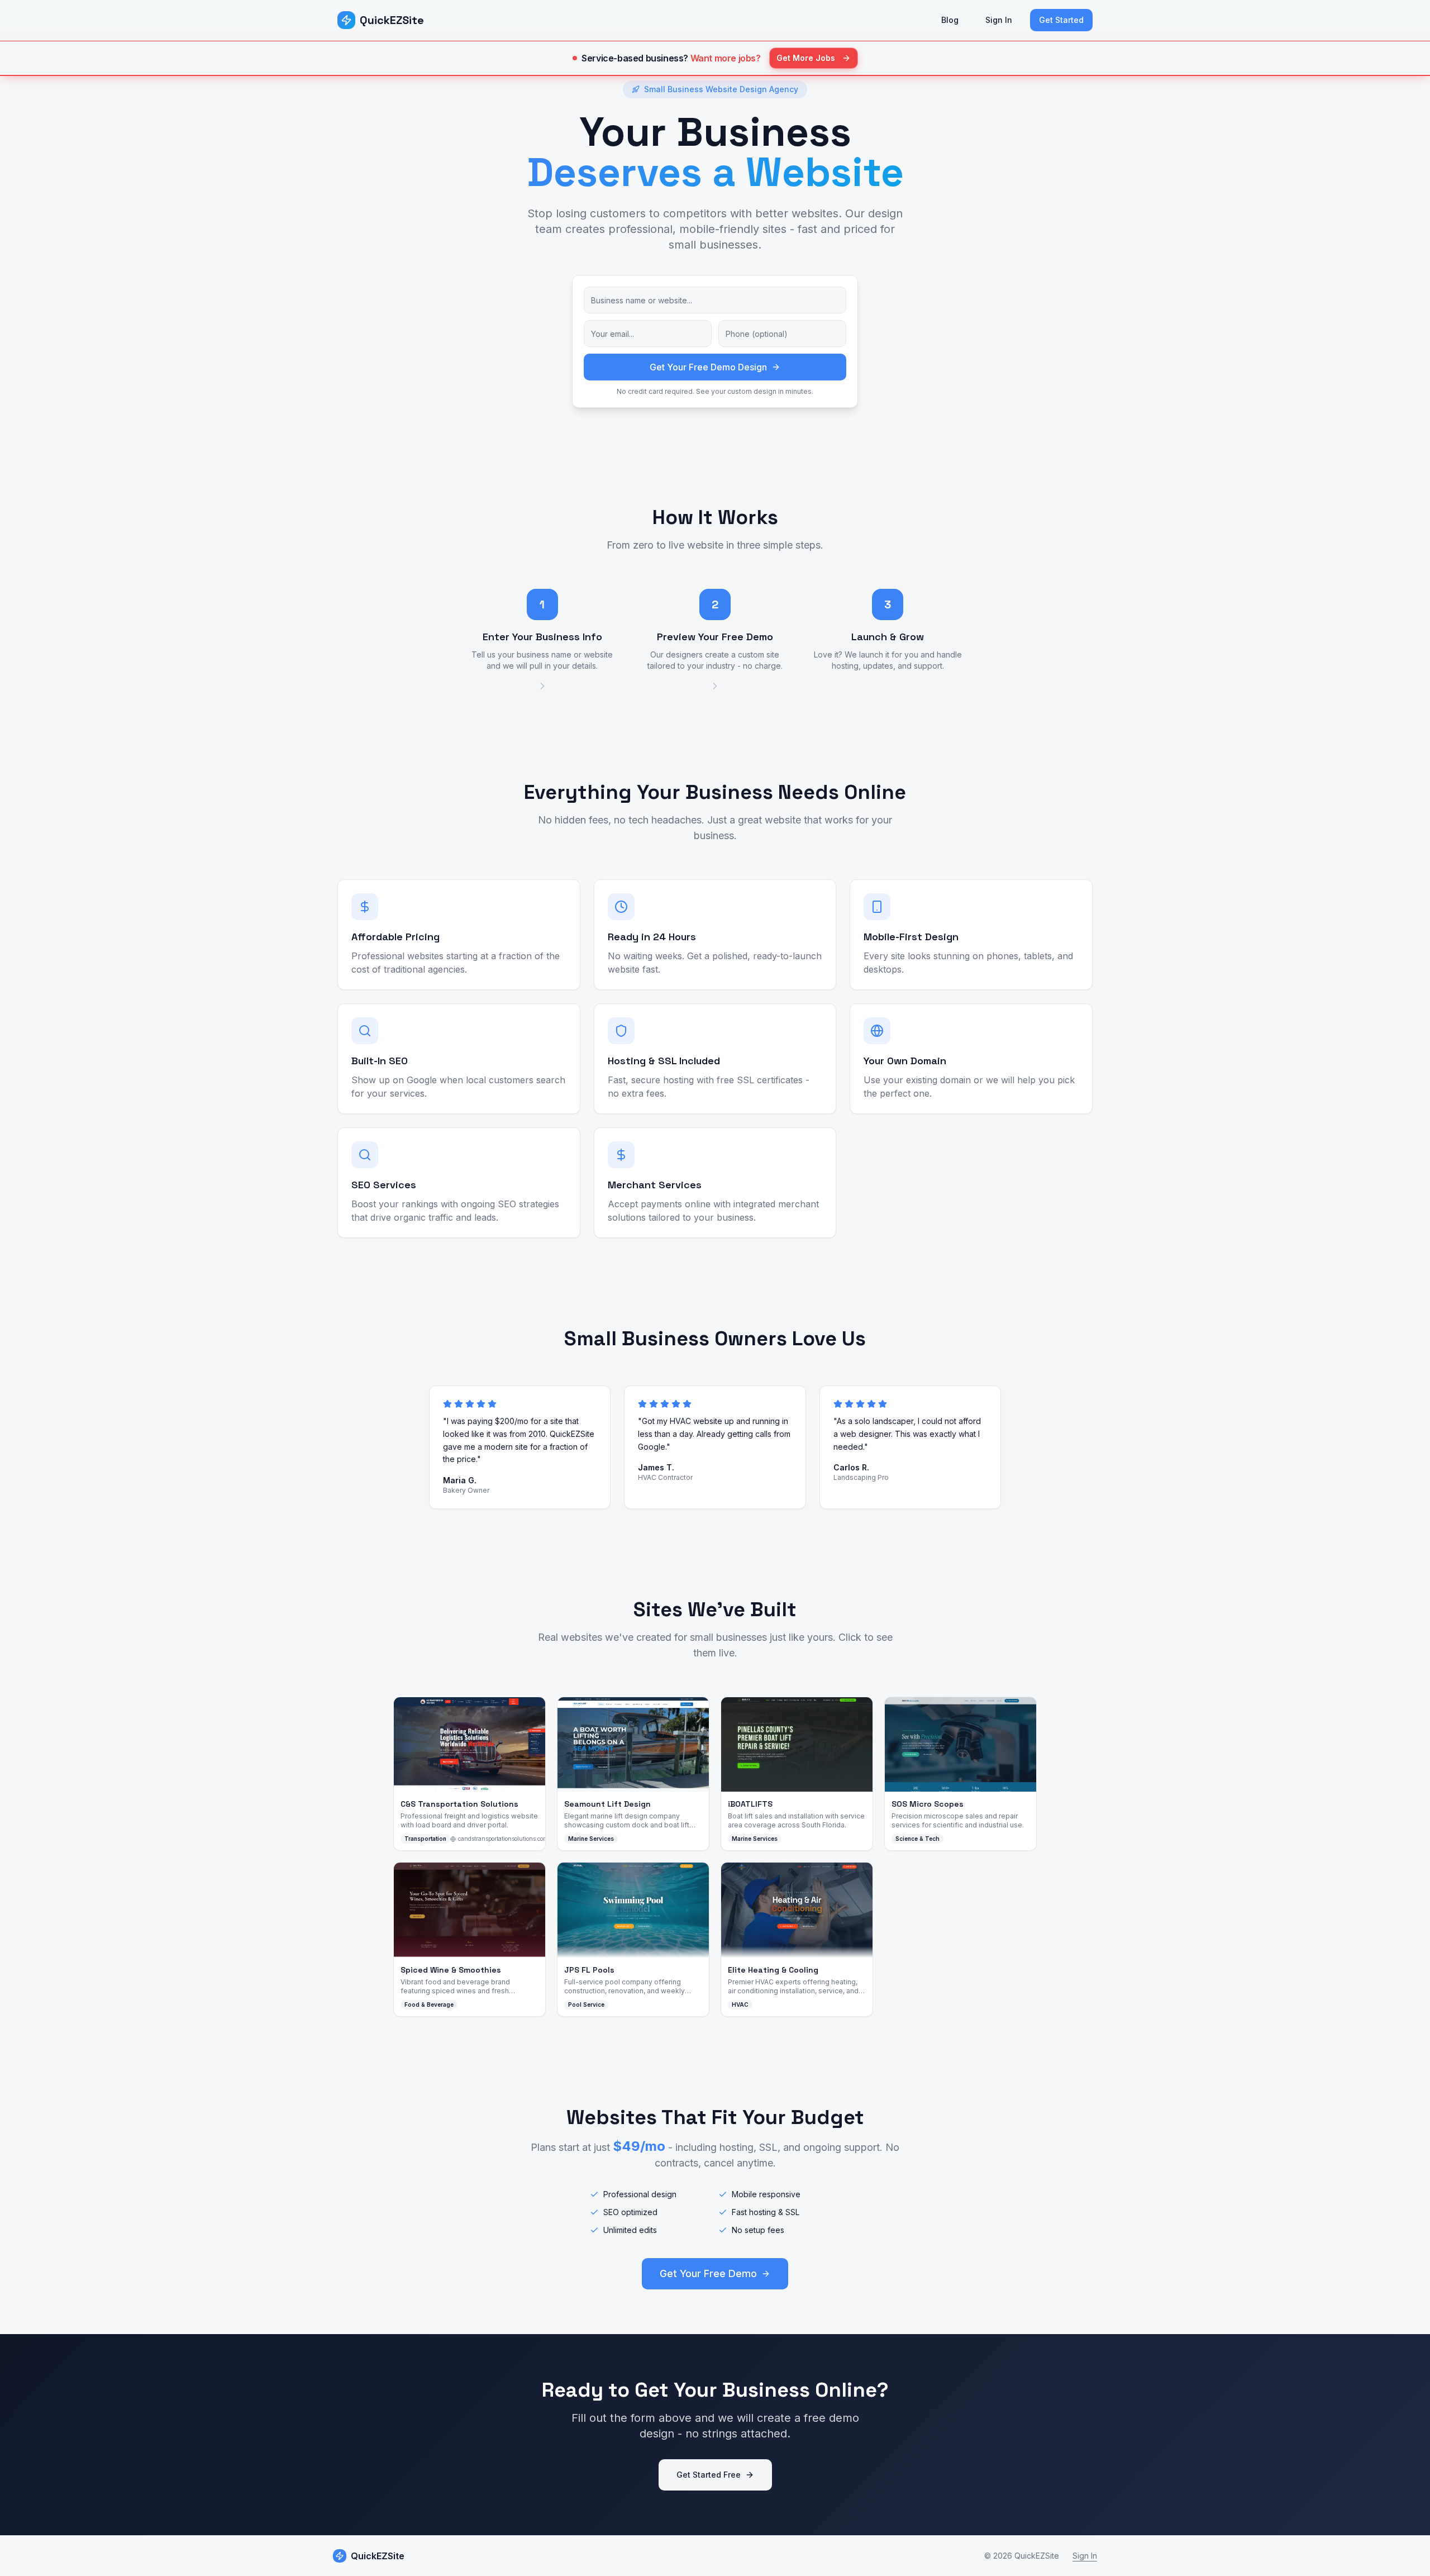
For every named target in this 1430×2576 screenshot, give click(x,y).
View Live (476, 1744)
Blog (950, 20)
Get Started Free (709, 2475)
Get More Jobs (806, 58)
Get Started (1061, 20)
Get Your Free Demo (708, 2273)
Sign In (999, 20)
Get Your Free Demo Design (708, 367)
